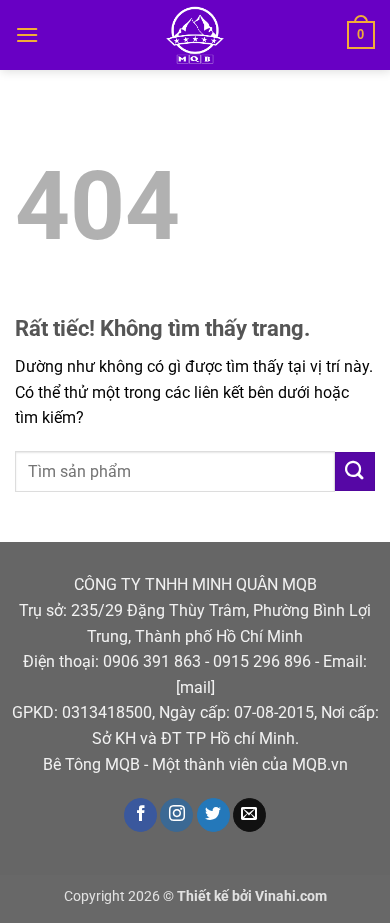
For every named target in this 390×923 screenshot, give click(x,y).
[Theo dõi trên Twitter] (213, 815)
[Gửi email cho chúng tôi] (249, 815)
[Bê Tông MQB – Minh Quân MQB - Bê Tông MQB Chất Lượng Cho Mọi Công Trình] (195, 35)
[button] (27, 34)
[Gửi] (355, 471)
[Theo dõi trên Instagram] (176, 815)
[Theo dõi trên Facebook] (140, 815)
